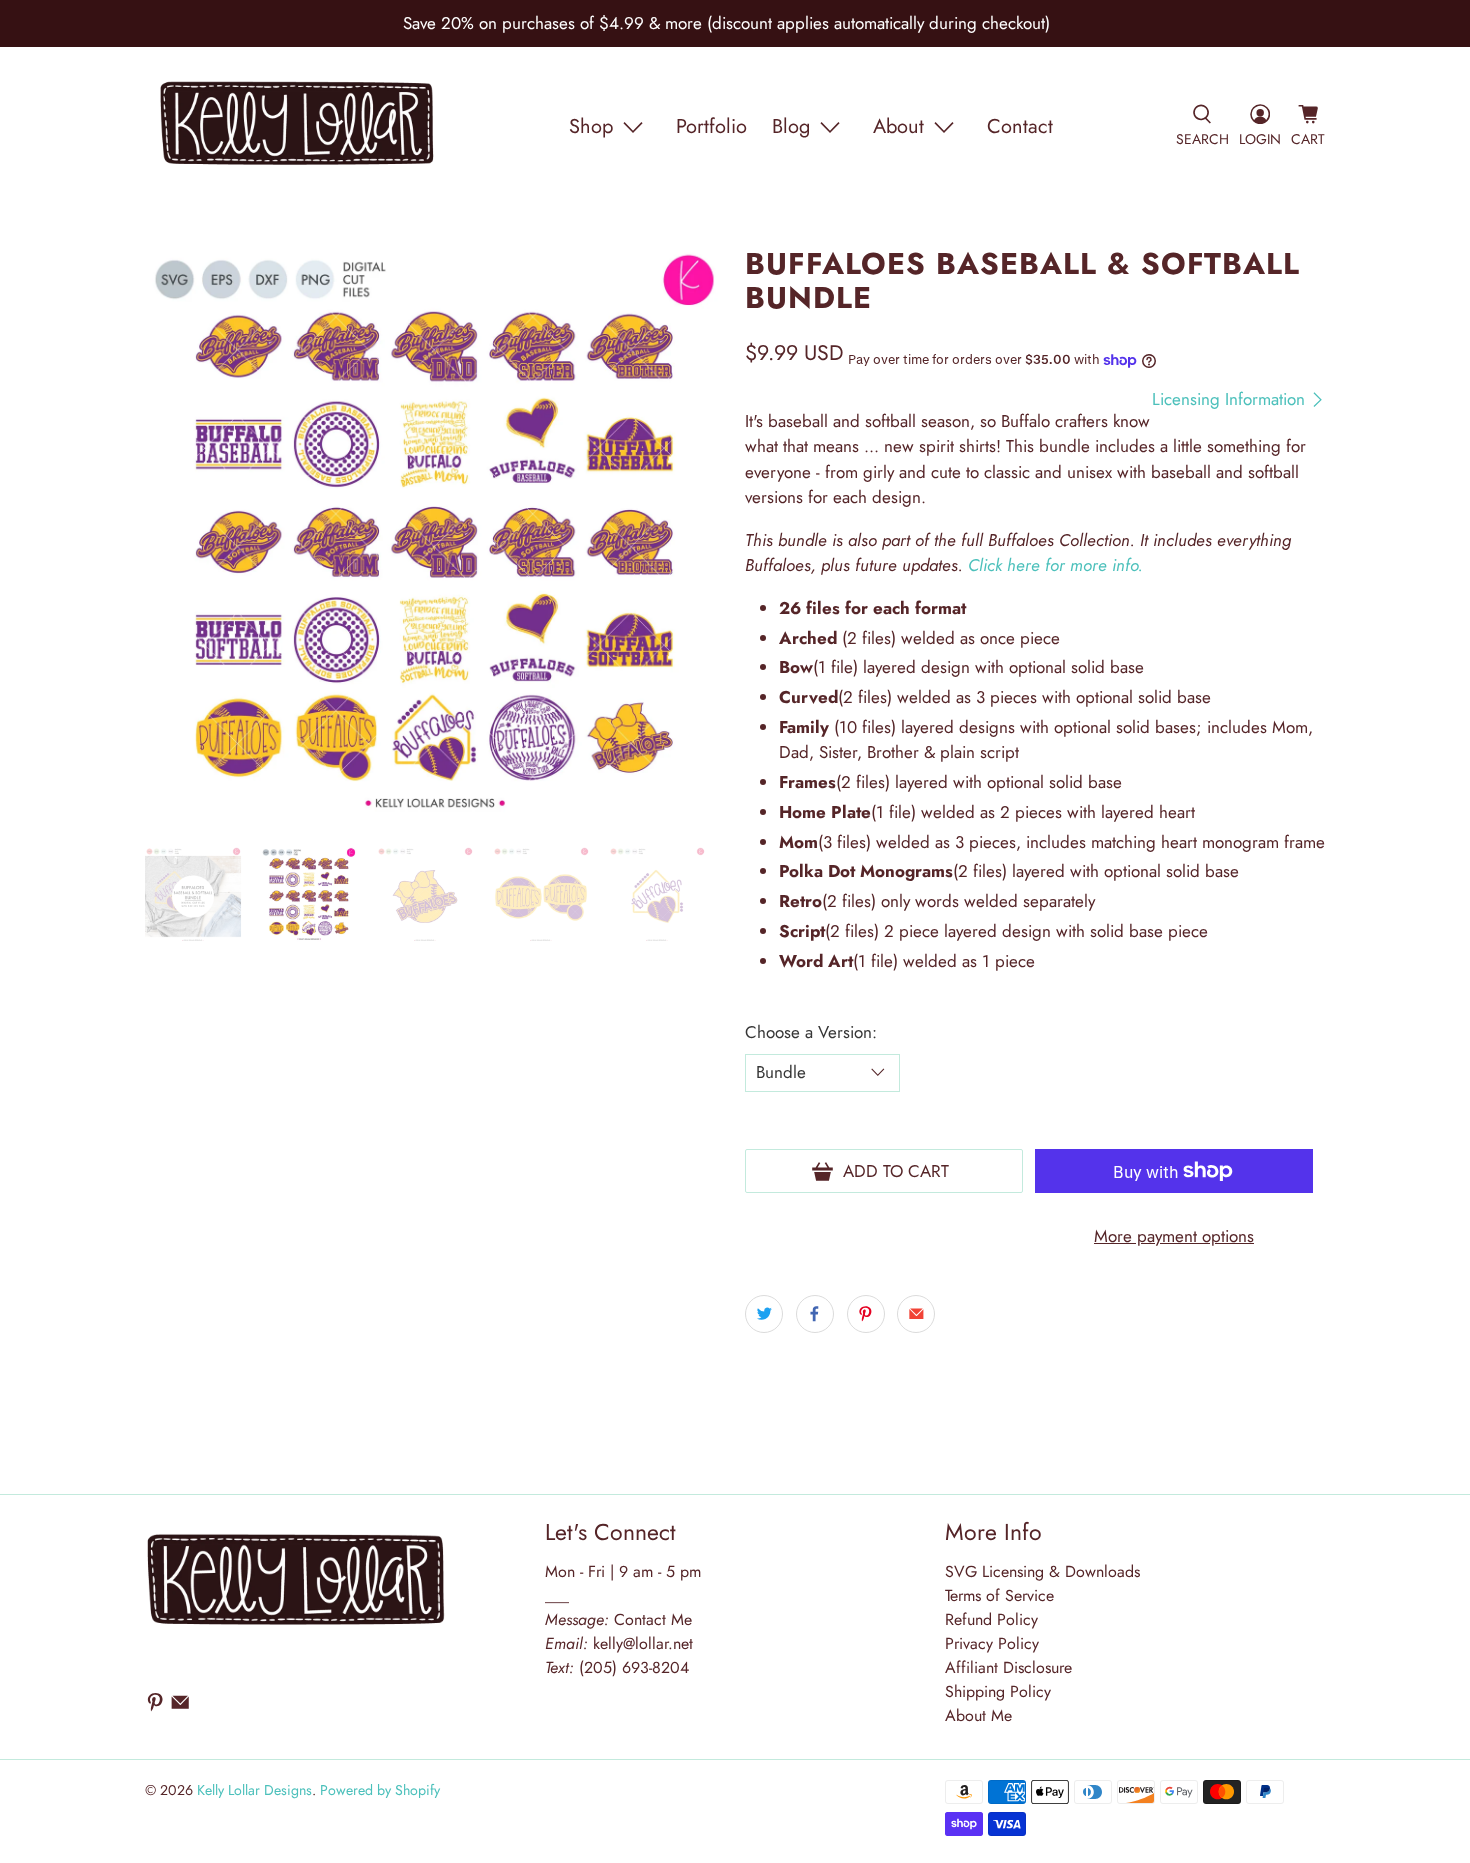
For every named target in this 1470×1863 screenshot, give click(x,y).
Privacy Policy (992, 1643)
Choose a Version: (811, 1032)
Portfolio (711, 126)
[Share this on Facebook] (815, 1314)
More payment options (1174, 1236)
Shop (591, 126)
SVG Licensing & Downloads (1042, 1571)
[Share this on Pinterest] (866, 1314)
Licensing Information (1231, 399)
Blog (791, 126)
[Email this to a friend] (916, 1314)
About (898, 126)
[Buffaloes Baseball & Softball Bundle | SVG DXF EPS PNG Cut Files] (435, 537)
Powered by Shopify (380, 1790)
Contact (1020, 126)
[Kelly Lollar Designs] (298, 127)
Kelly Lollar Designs (254, 1790)
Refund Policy (991, 1619)
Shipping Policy (998, 1691)
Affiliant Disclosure (1008, 1667)
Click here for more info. (1055, 565)
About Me (978, 1715)
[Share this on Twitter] (764, 1314)
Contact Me (618, 1619)
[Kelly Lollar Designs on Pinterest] (155, 1706)
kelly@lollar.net (643, 1643)
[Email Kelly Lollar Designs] (180, 1706)
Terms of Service (999, 1595)
